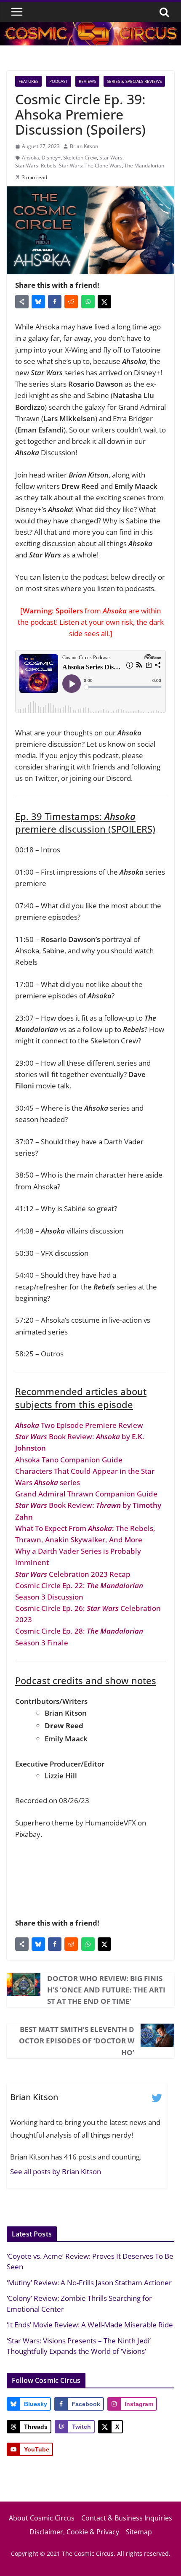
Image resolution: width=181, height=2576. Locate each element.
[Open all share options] (22, 302)
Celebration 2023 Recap (73, 1574)
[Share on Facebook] (55, 302)
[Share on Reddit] (71, 302)
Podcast (59, 81)
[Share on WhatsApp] (88, 302)
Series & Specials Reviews (134, 81)
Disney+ (51, 158)
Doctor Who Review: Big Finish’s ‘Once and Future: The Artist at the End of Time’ (106, 1990)
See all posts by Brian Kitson (56, 2171)
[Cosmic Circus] (90, 28)
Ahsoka (31, 158)
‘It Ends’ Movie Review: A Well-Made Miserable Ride (90, 2325)
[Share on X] (104, 302)
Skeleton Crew (80, 158)
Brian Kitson (84, 146)
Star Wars (111, 158)
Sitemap (139, 2532)
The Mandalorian (144, 166)
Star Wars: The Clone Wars (90, 166)
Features (28, 81)
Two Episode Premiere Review (79, 1425)
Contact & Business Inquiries (127, 2518)
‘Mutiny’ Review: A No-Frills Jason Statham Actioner (89, 2283)
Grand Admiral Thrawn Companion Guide (86, 1494)
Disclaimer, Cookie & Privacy (74, 2532)
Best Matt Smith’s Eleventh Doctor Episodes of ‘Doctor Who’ (77, 2041)
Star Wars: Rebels (36, 166)
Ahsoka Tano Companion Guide (69, 1460)
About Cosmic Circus (42, 2518)
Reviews (87, 81)
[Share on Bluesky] (38, 302)
